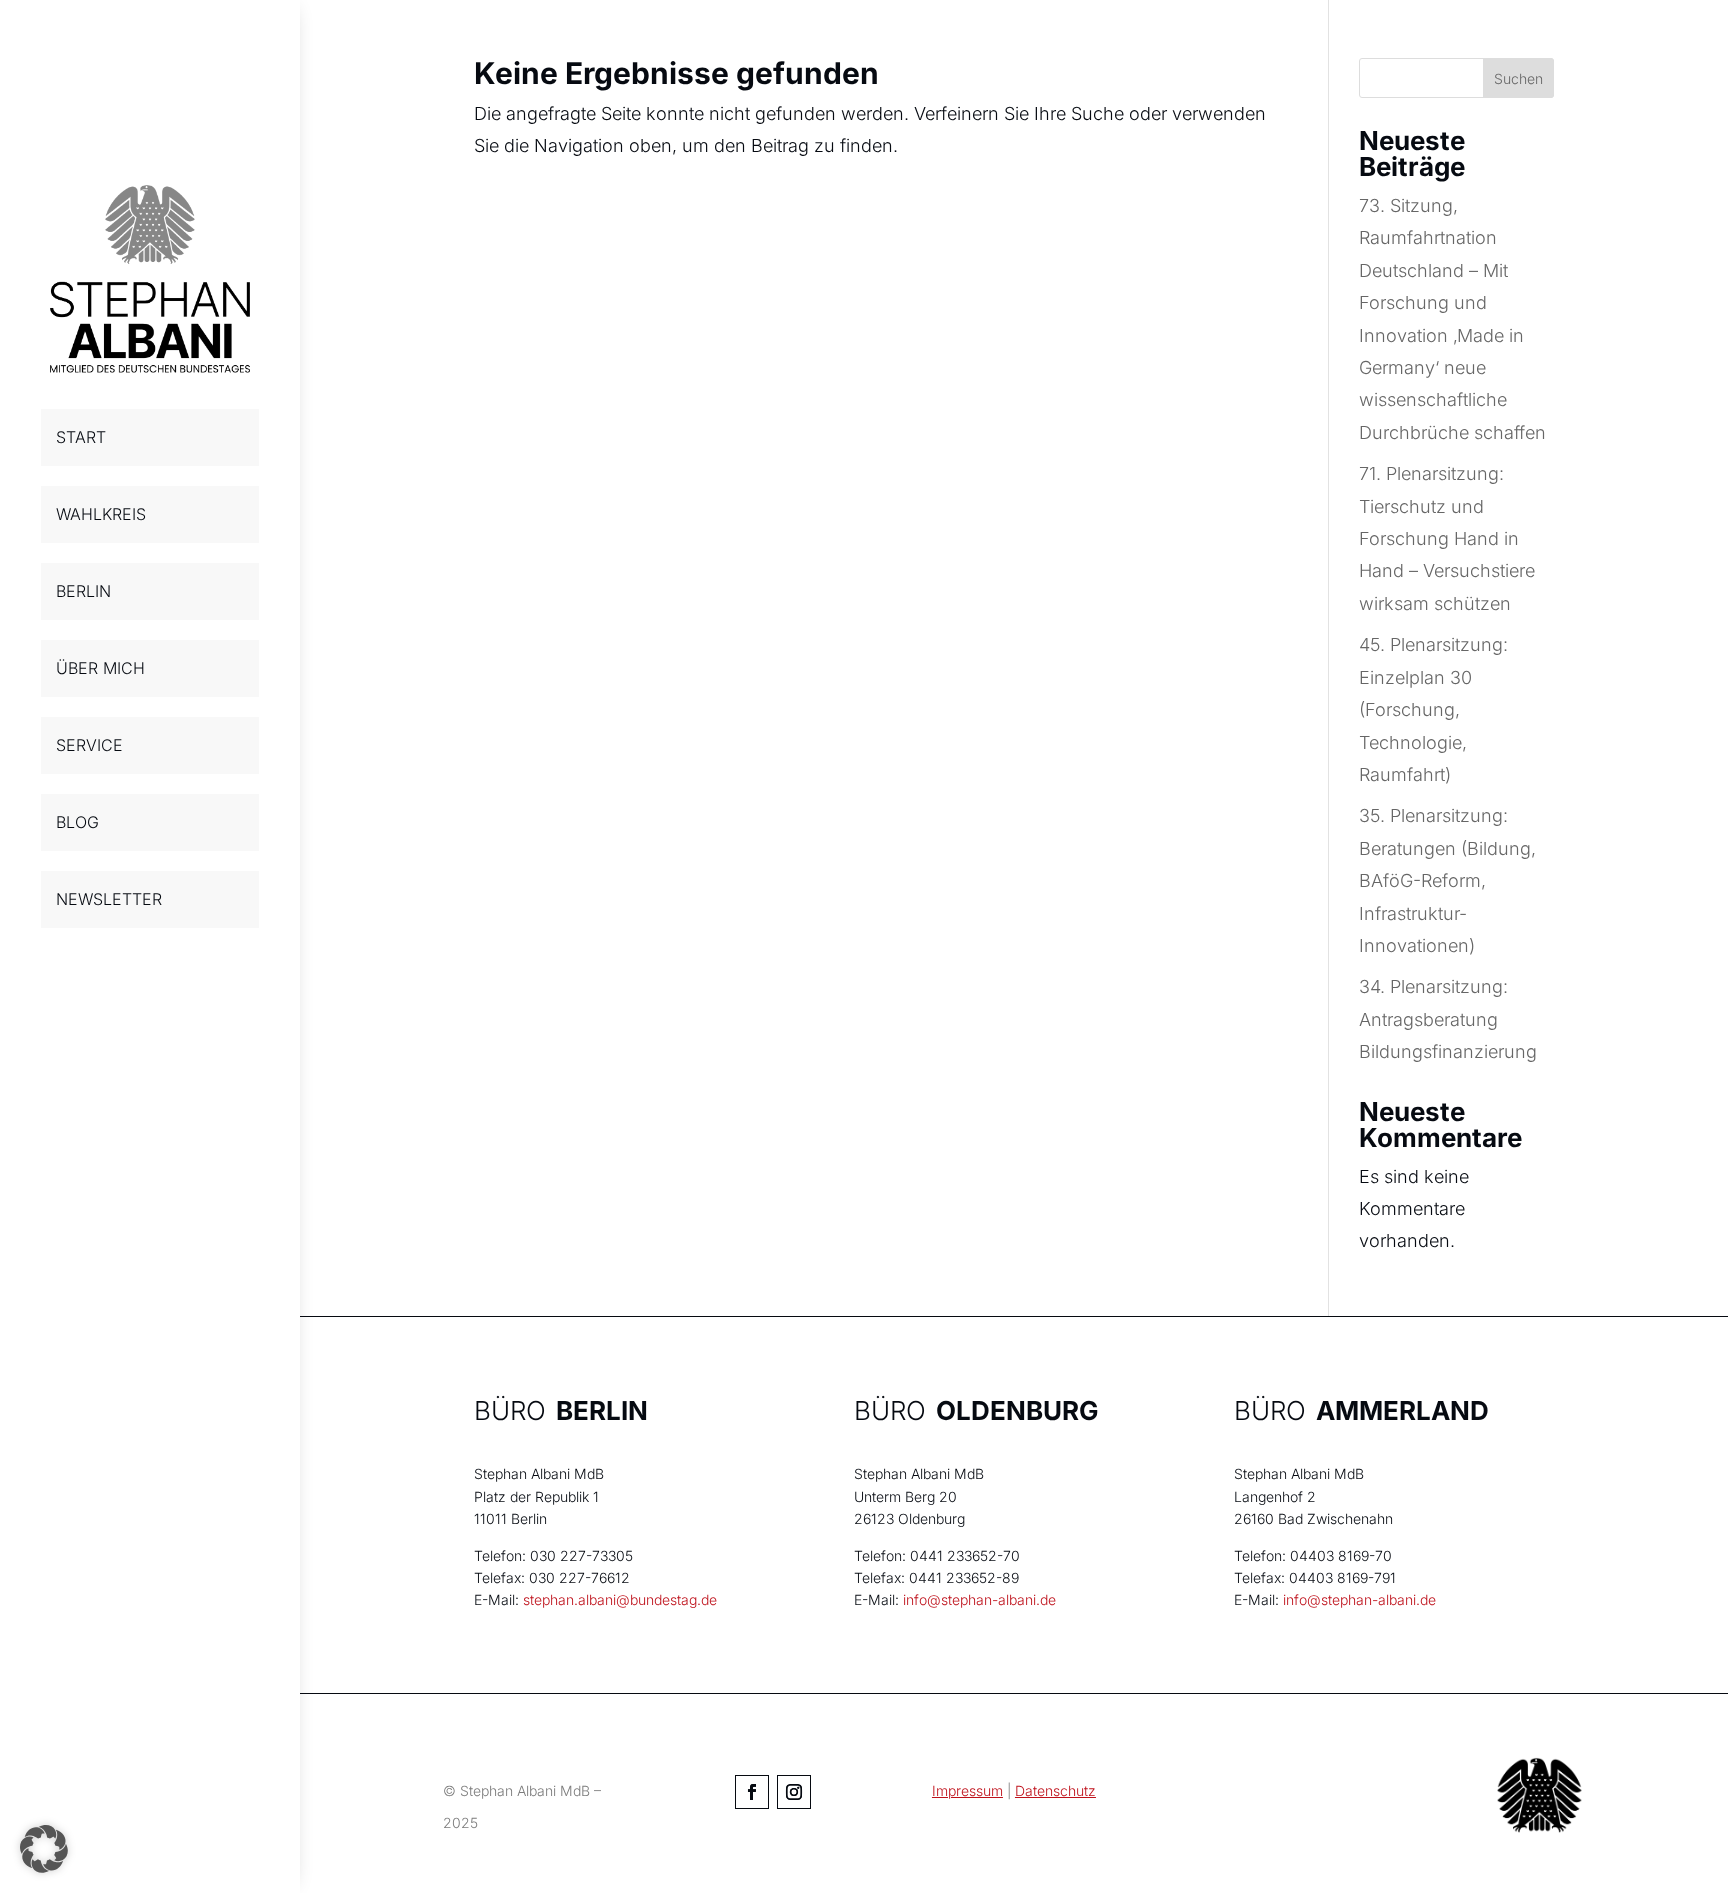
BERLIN (83, 591)
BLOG (77, 822)
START (81, 437)
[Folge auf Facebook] (752, 1792)
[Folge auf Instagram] (794, 1792)
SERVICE (89, 745)
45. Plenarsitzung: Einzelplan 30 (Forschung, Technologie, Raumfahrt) (1433, 709)
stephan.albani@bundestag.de (620, 1599)
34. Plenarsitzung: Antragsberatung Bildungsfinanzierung (1448, 1019)
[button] (44, 1849)
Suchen (1518, 78)
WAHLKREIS (101, 514)
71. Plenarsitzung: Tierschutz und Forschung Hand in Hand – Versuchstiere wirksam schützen (1447, 538)
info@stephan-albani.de (979, 1599)
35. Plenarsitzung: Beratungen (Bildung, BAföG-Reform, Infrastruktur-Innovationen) (1447, 880)
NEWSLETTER (109, 899)
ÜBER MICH (100, 668)
